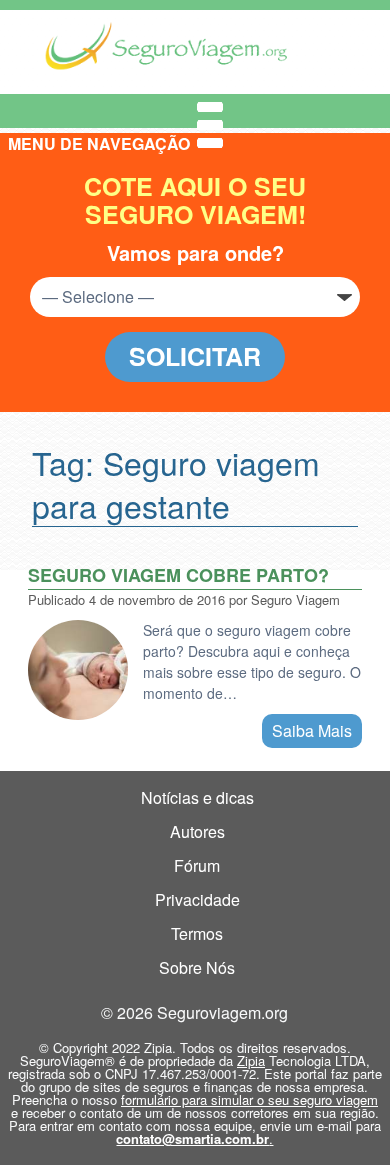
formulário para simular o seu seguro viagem (249, 1099)
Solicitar (195, 356)
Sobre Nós (197, 967)
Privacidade (197, 899)
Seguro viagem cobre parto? (178, 575)
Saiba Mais (312, 730)
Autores (197, 831)
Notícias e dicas (197, 797)
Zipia (251, 1060)
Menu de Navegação (116, 111)
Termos (197, 933)
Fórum (197, 865)
